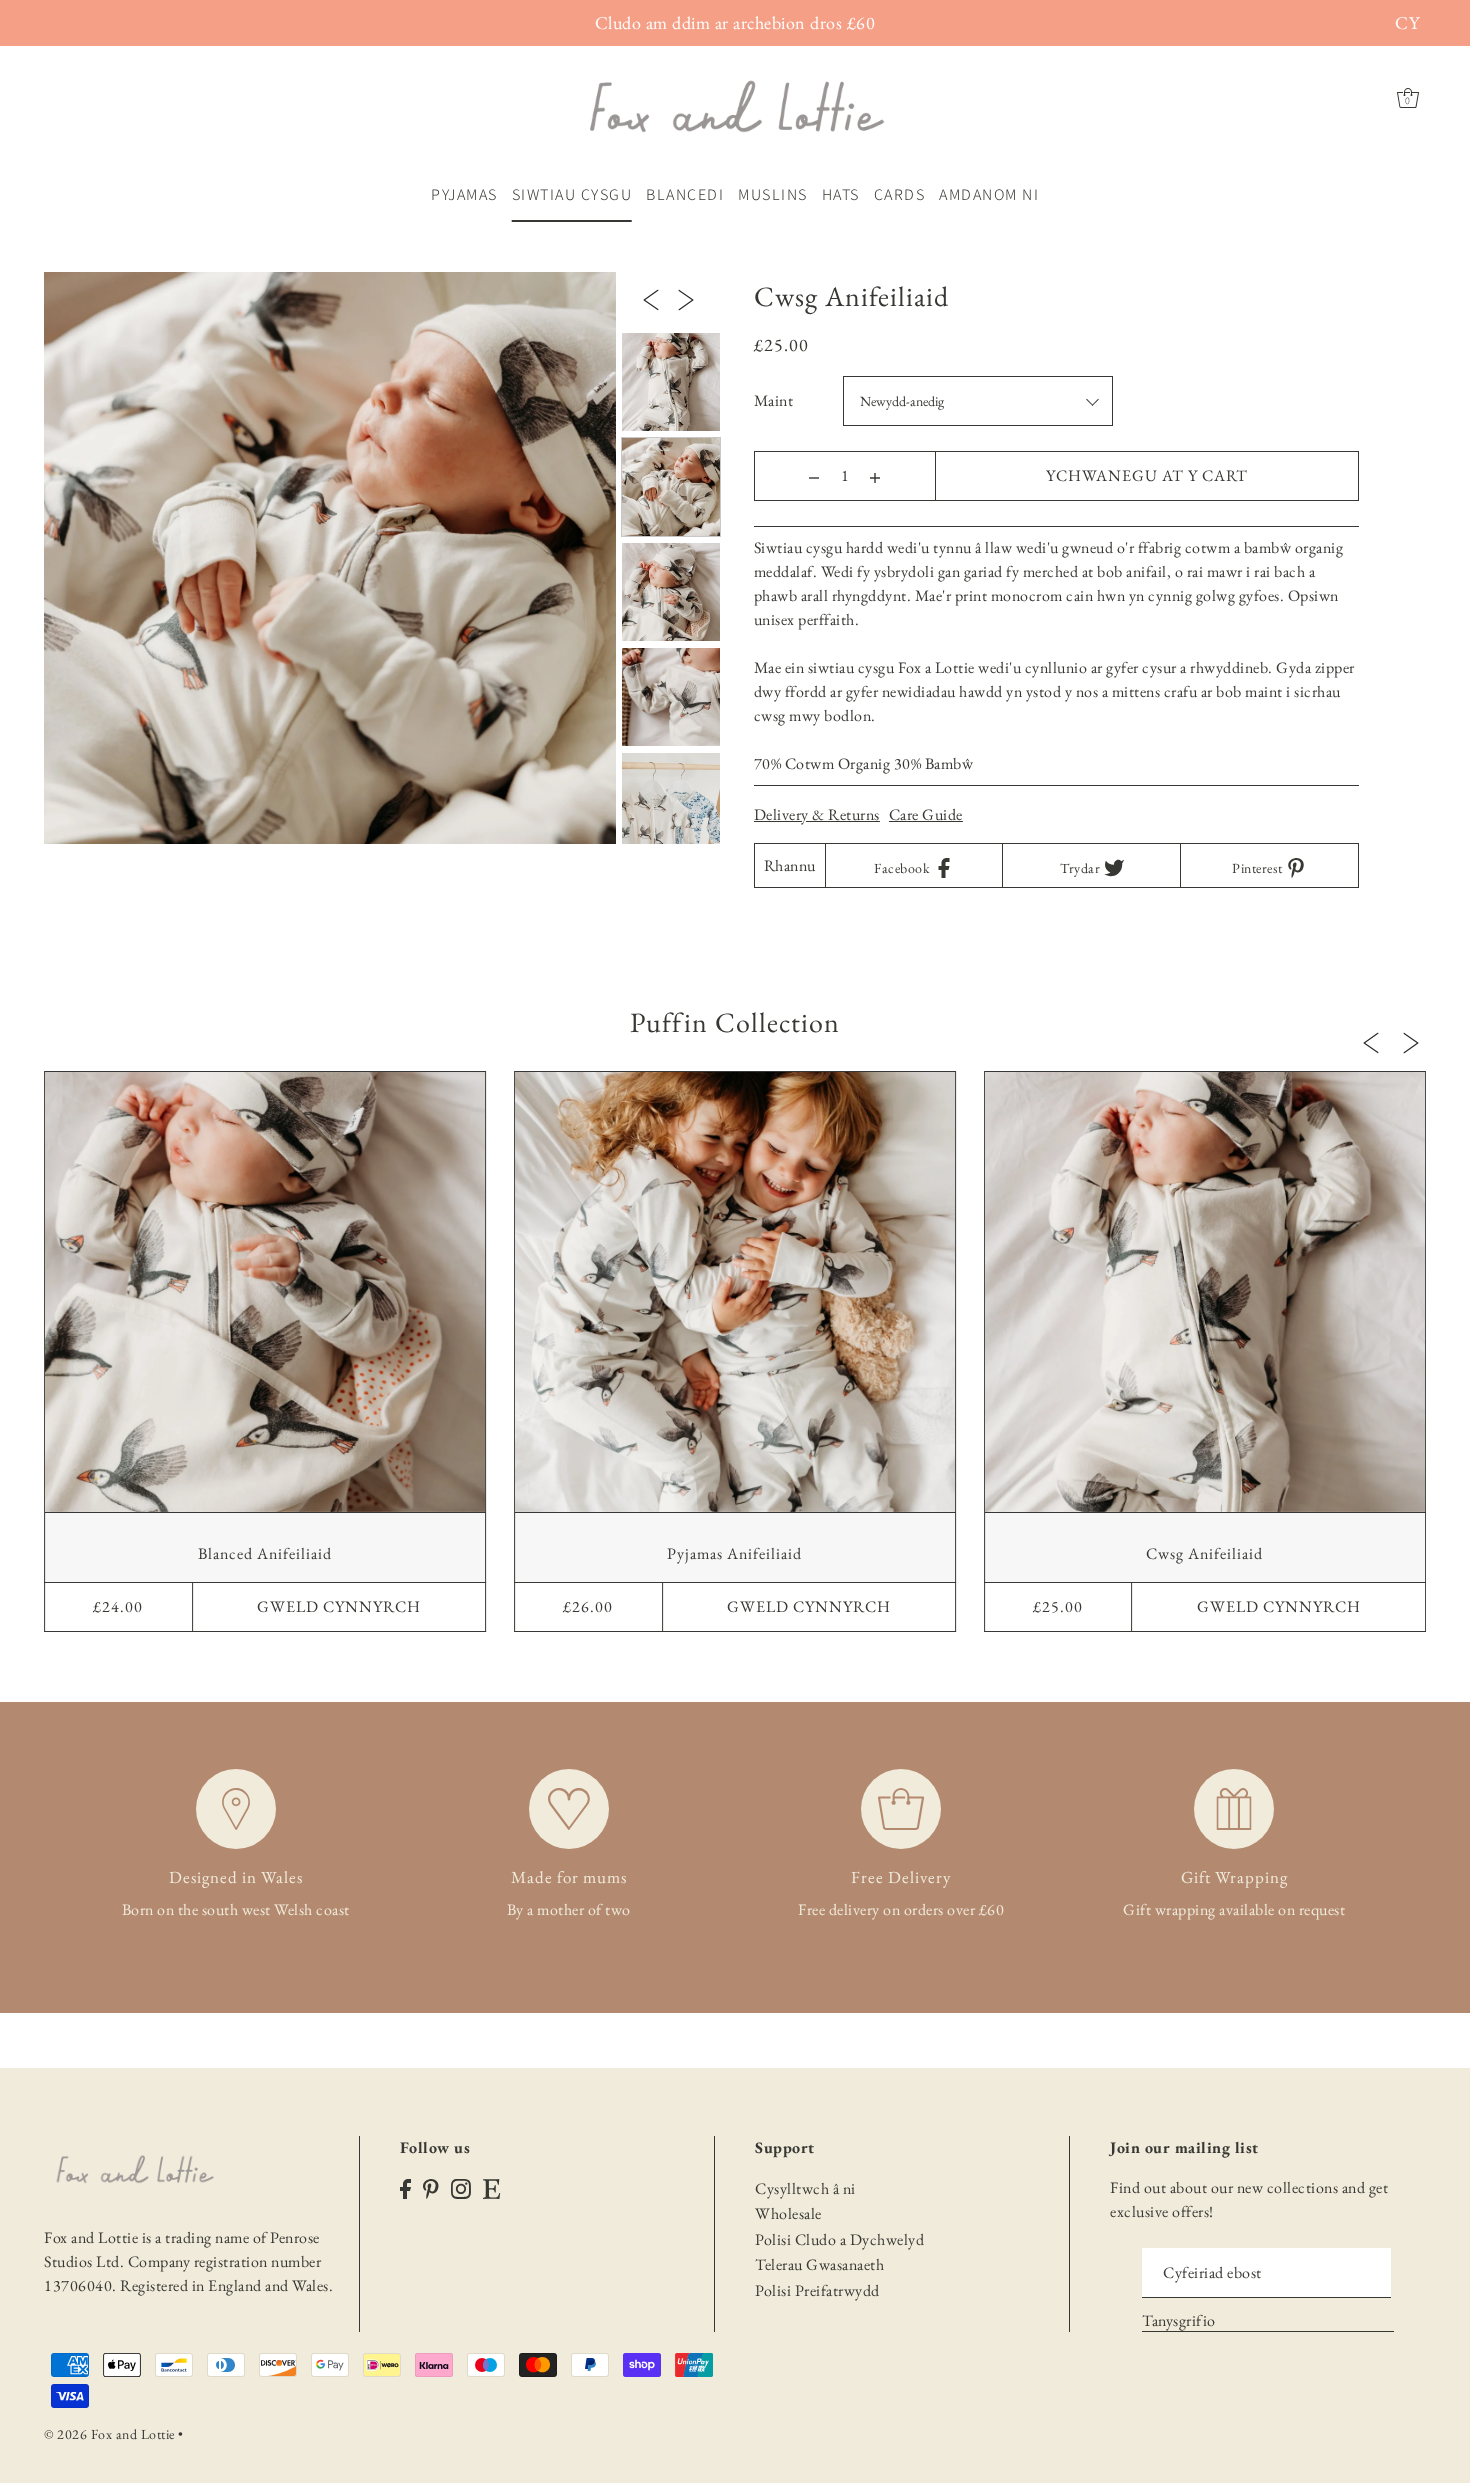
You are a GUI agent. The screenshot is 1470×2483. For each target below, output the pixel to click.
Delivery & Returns (817, 814)
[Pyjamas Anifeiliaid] (735, 1292)
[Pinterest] (431, 2188)
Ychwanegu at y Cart (1147, 475)
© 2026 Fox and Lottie (109, 2434)
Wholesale (788, 2213)
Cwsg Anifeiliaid (1204, 1553)
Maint (774, 400)
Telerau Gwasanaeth (819, 2264)
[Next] (686, 298)
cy (1407, 22)
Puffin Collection (735, 1022)
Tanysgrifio (1179, 2320)
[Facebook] (405, 2188)
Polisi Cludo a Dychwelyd (839, 2239)
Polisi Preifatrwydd (817, 2290)
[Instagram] (461, 2188)
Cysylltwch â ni (805, 2188)
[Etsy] (491, 2188)
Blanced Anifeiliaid (265, 1553)
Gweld (339, 1606)
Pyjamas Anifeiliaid (734, 1553)
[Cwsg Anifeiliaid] (1205, 1292)
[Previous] (651, 298)
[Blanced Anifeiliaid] (265, 1292)
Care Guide (926, 814)
